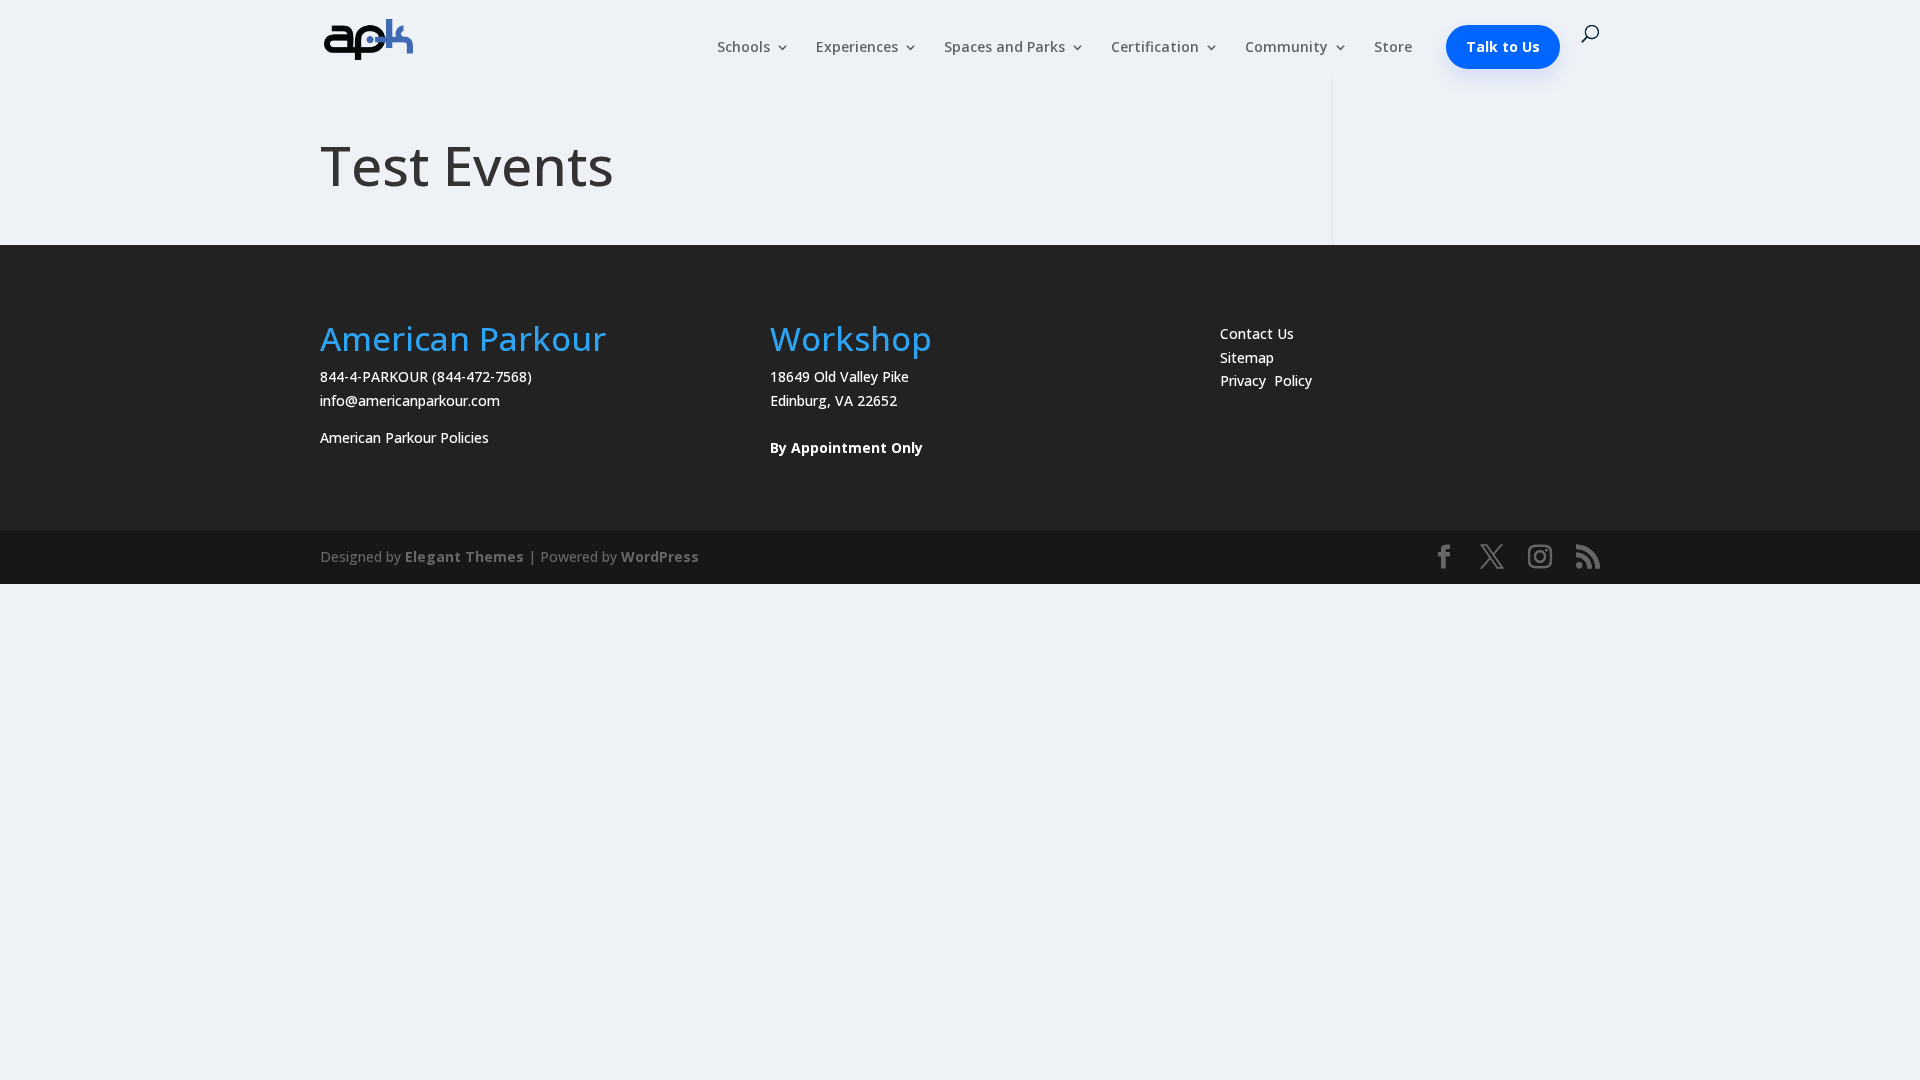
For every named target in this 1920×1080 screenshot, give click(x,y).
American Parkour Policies (404, 437)
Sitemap (1247, 357)
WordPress (660, 556)
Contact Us (1257, 333)
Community (1286, 48)
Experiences (857, 48)
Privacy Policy (1266, 380)
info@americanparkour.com (410, 400)
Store (1393, 48)
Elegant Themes (464, 556)
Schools (743, 48)
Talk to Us (1503, 46)
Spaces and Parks (1004, 48)
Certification (1155, 48)
